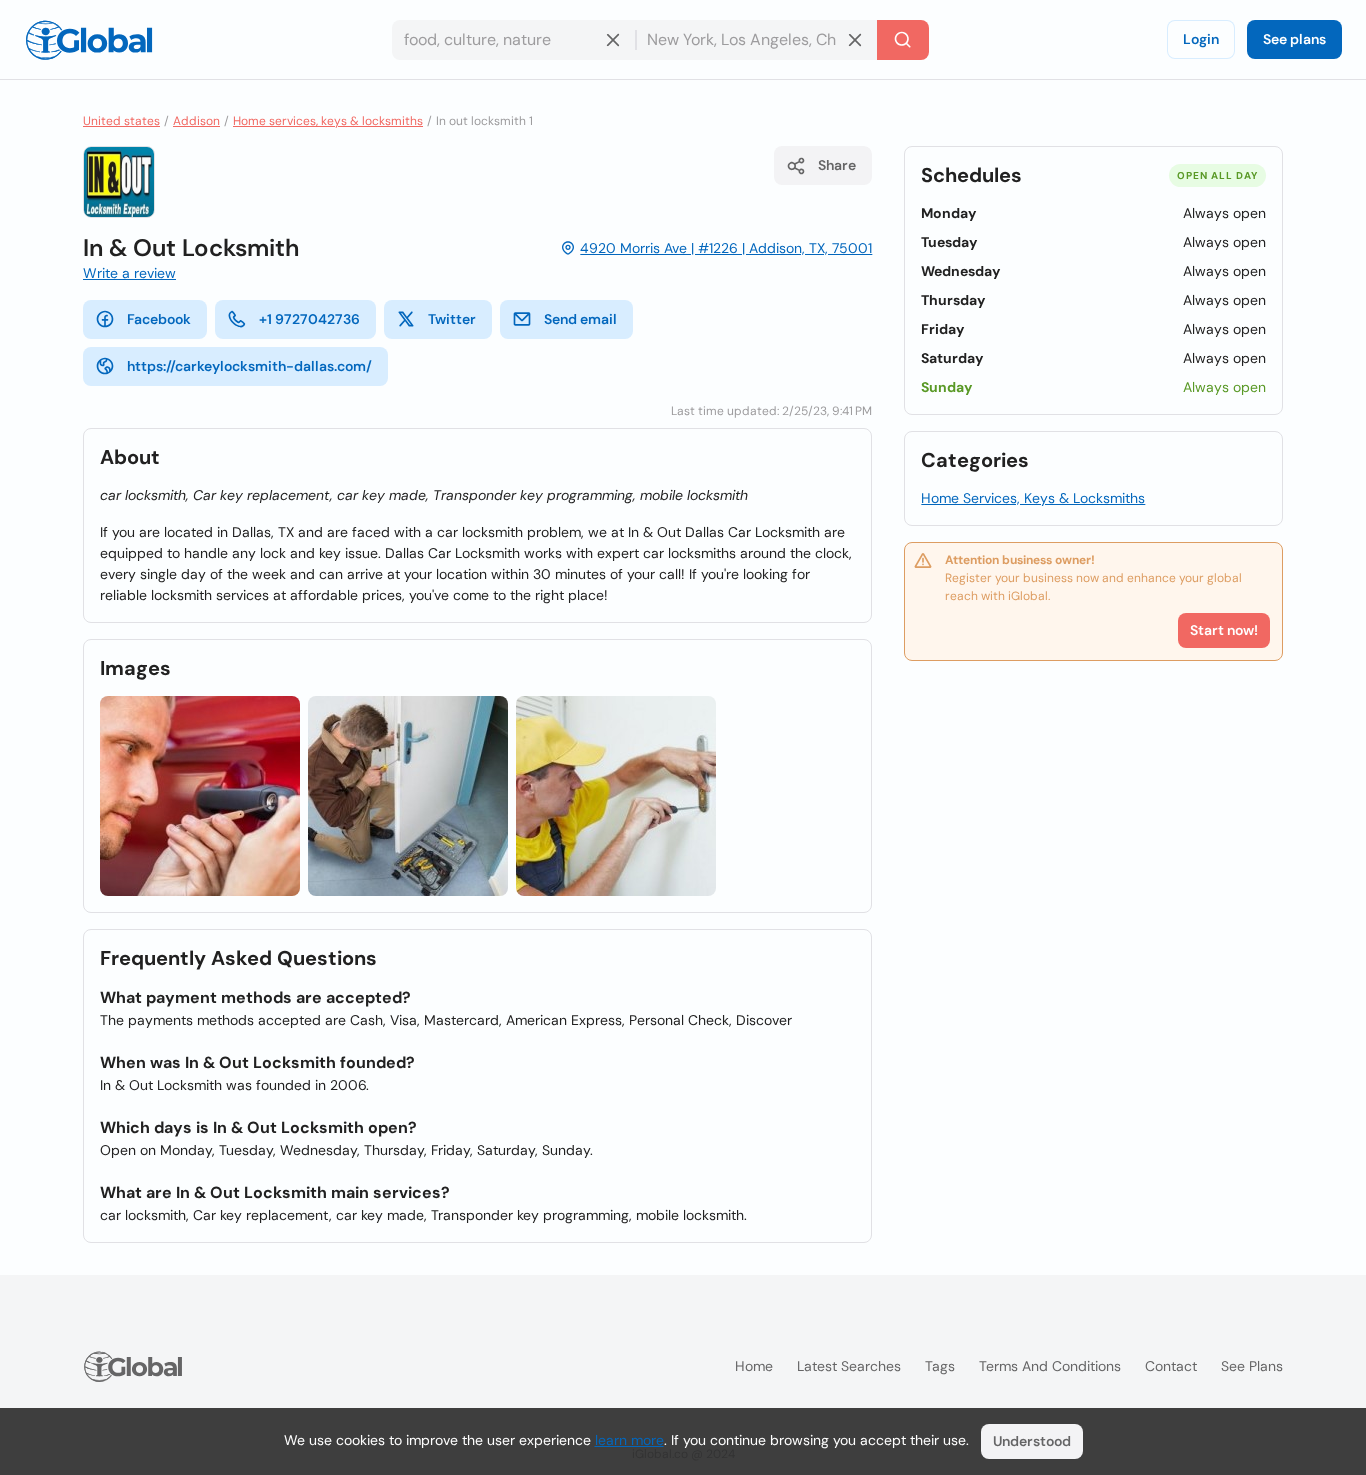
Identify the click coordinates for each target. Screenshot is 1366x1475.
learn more (629, 1440)
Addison (196, 121)
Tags (940, 1366)
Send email (580, 319)
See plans (1294, 39)
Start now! (1224, 630)
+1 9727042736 (309, 319)
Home (754, 1366)
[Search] (903, 40)
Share (837, 165)
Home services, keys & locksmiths (328, 121)
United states (121, 121)
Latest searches (849, 1366)
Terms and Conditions (1050, 1366)
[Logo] (89, 40)
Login (1201, 39)
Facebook (159, 319)
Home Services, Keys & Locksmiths (1033, 498)
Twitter (452, 319)
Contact (1171, 1366)
